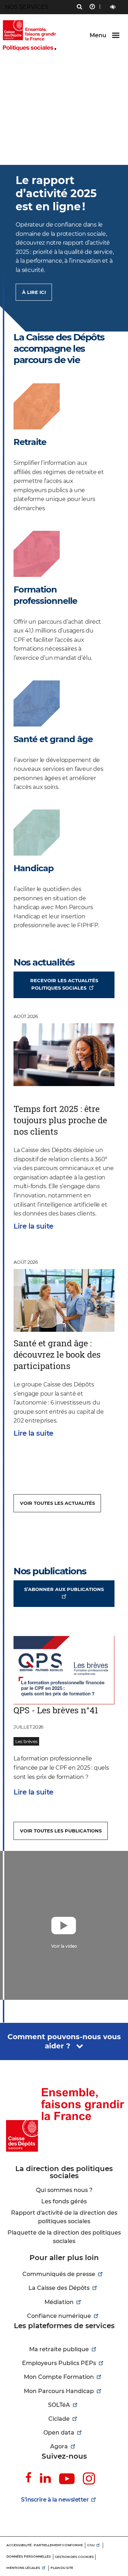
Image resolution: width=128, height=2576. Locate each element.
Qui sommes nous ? (64, 2190)
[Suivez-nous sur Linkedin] (45, 2478)
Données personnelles (29, 2556)
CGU (91, 2545)
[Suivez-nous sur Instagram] (89, 2479)
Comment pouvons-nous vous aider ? (64, 2041)
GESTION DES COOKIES (74, 2557)
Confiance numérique (59, 2316)
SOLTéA (59, 2405)
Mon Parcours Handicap (59, 2391)
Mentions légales (23, 2568)
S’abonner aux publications (64, 1589)
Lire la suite (33, 1226)
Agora (59, 2446)
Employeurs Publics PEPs (59, 2363)
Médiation (59, 2302)
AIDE (92, 7)
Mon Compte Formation (59, 2377)
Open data (59, 2433)
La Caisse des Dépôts (59, 2288)
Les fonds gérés (64, 2201)
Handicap (34, 868)
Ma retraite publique (59, 2349)
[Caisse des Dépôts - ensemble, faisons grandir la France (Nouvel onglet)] (64, 2119)
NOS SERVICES (27, 7)
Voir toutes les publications (61, 1831)
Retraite (30, 442)
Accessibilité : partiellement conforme (45, 2545)
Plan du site (62, 2568)
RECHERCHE (79, 7)
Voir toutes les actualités (57, 1503)
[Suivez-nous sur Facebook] (28, 2478)
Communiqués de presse (59, 2274)
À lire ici (34, 292)
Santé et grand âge (53, 739)
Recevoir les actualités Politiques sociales (64, 984)
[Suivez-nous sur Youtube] (67, 2479)
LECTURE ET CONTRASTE (113, 7)
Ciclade (59, 2419)
